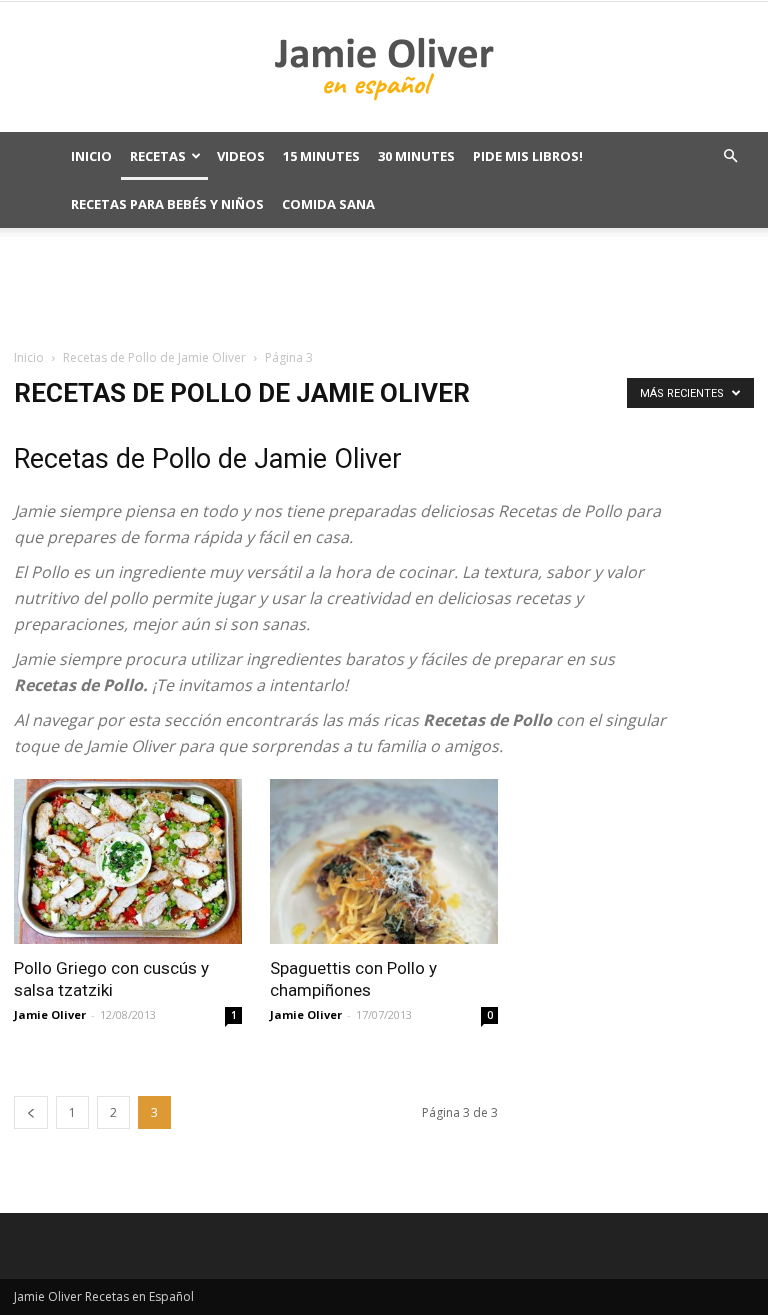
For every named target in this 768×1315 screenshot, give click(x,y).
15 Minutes (321, 156)
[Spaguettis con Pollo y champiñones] (384, 861)
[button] (730, 156)
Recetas (158, 156)
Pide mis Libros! (528, 156)
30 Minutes (416, 156)
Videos (241, 156)
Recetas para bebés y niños (167, 204)
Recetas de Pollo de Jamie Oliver (154, 357)
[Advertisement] (384, 287)
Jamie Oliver (50, 1014)
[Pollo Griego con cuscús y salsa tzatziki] (128, 861)
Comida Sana (328, 204)
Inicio (91, 156)
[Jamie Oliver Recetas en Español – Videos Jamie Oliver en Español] (384, 68)
